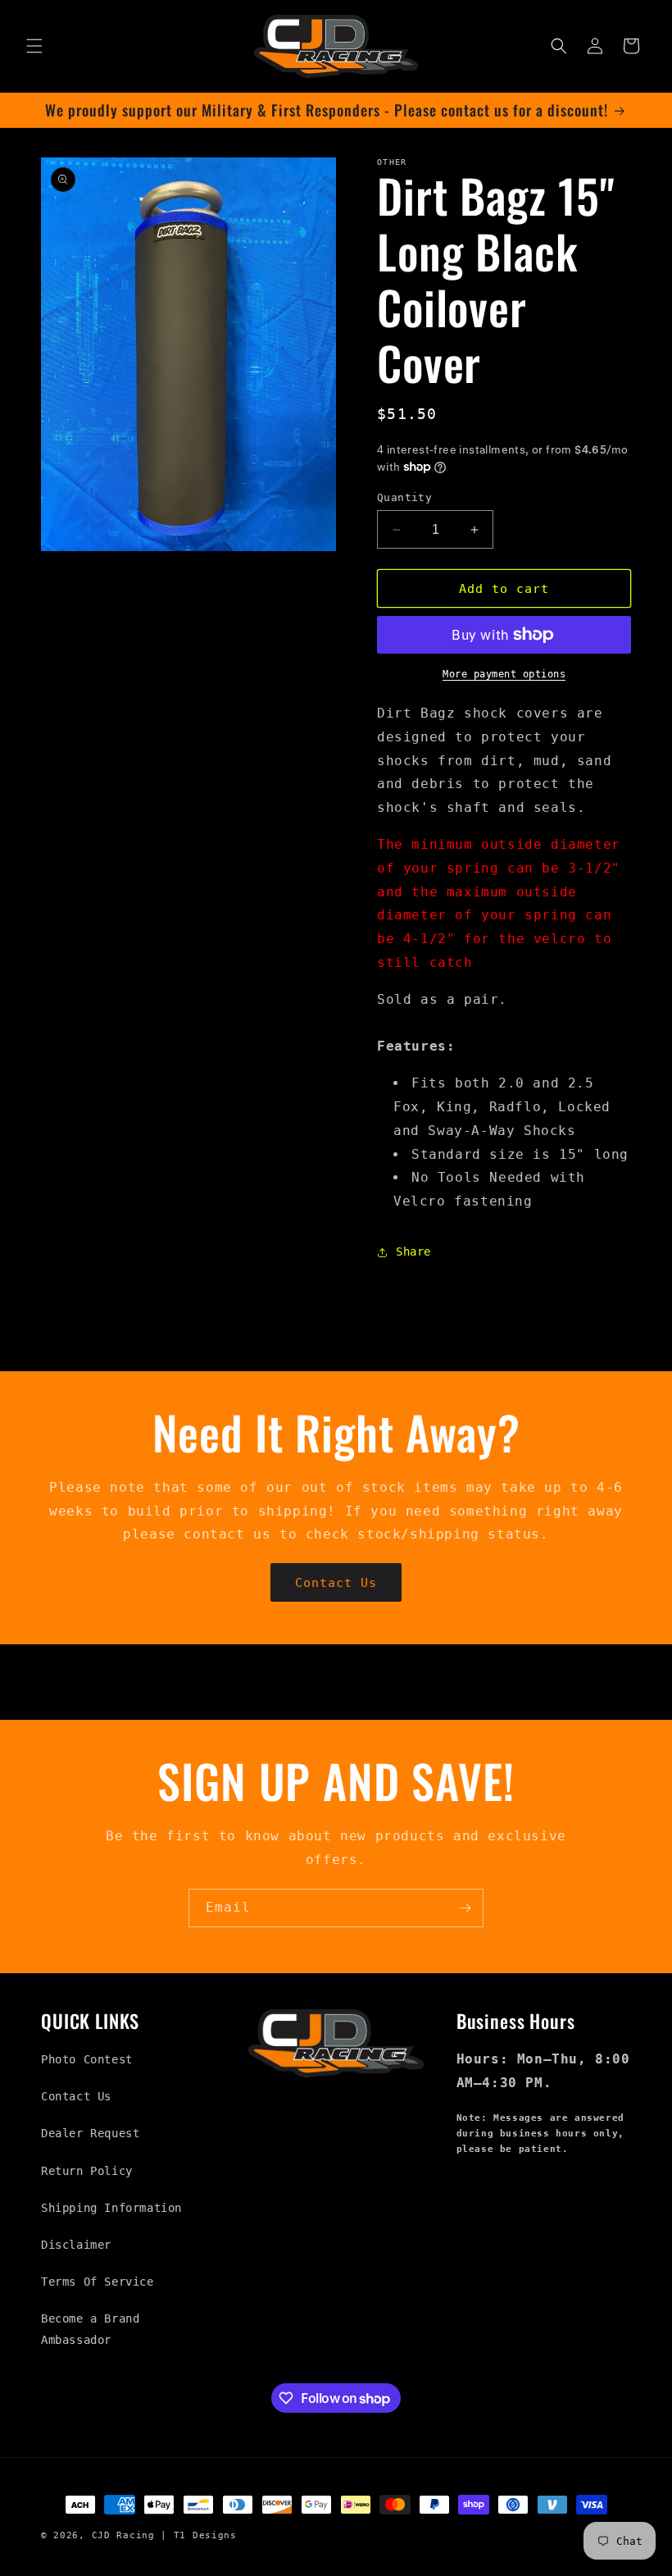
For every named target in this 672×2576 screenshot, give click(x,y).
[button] (34, 46)
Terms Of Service (98, 2282)
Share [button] (413, 1252)
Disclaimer (76, 2245)
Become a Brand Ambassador (90, 2329)
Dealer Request (90, 2133)
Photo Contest (87, 2059)
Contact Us (336, 1583)
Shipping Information (111, 2208)
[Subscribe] (465, 1908)
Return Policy (87, 2171)
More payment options (504, 674)
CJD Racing (123, 2535)
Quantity (404, 497)
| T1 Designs (198, 2535)
